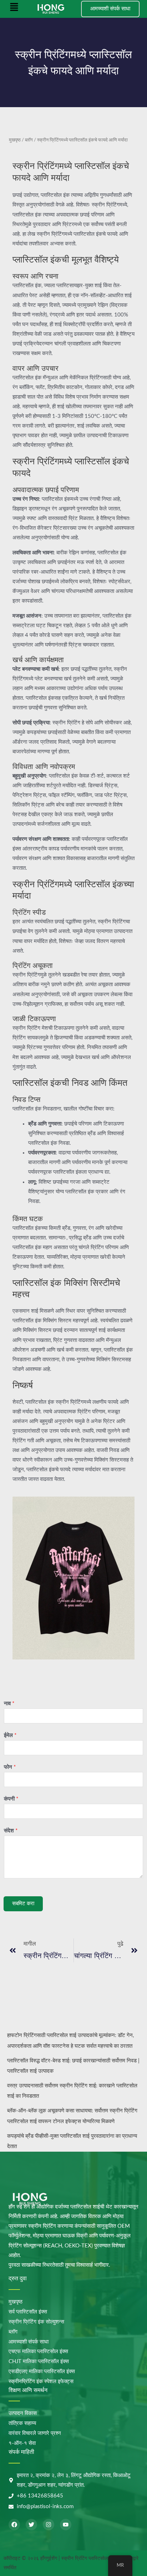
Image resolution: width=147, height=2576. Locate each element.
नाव (9, 1704)
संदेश (11, 1831)
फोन (10, 1767)
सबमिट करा (23, 1904)
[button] (14, 9)
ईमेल (10, 1735)
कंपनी (11, 1799)
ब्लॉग (29, 140)
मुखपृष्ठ (15, 140)
